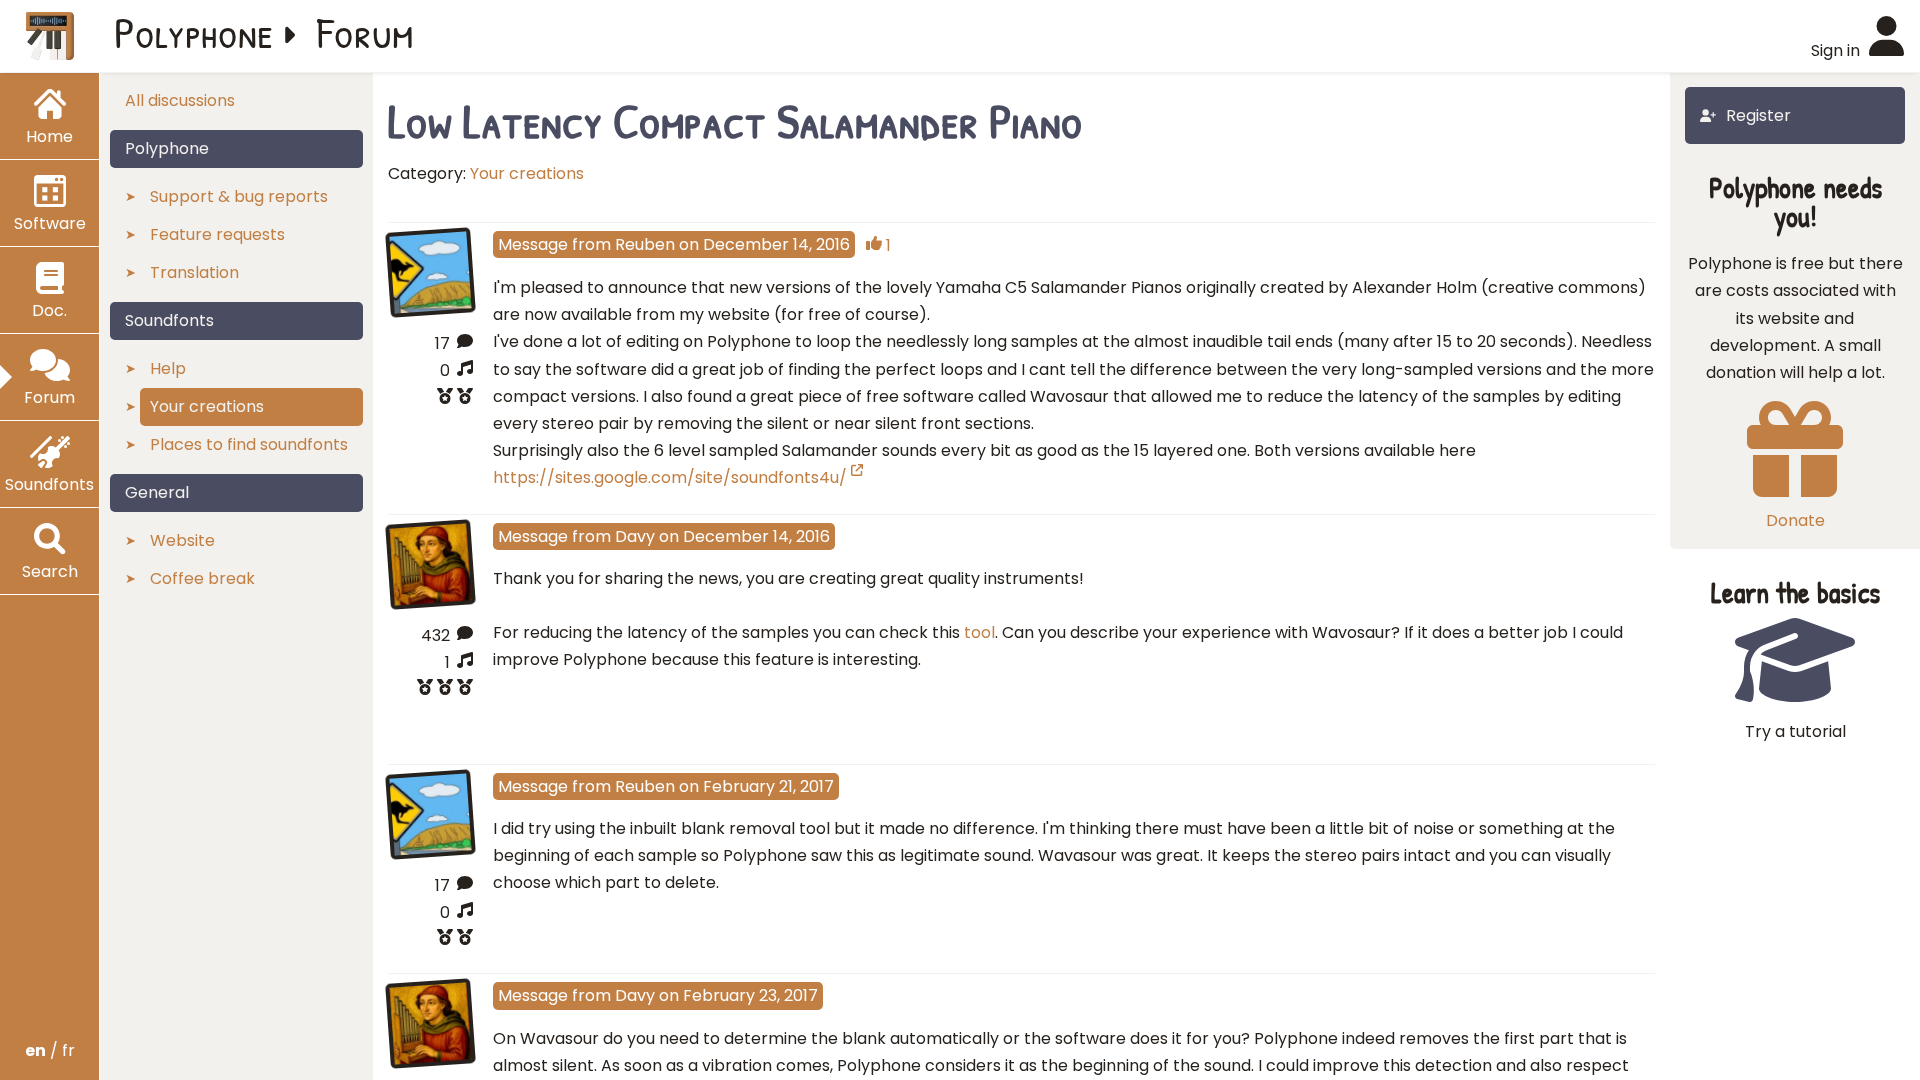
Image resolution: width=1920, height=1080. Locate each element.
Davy (635, 536)
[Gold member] (430, 689)
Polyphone (194, 32)
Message (533, 244)
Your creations (527, 173)
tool (979, 632)
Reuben (645, 244)
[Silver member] (430, 398)
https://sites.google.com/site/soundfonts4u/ (670, 477)
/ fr (50, 1050)
